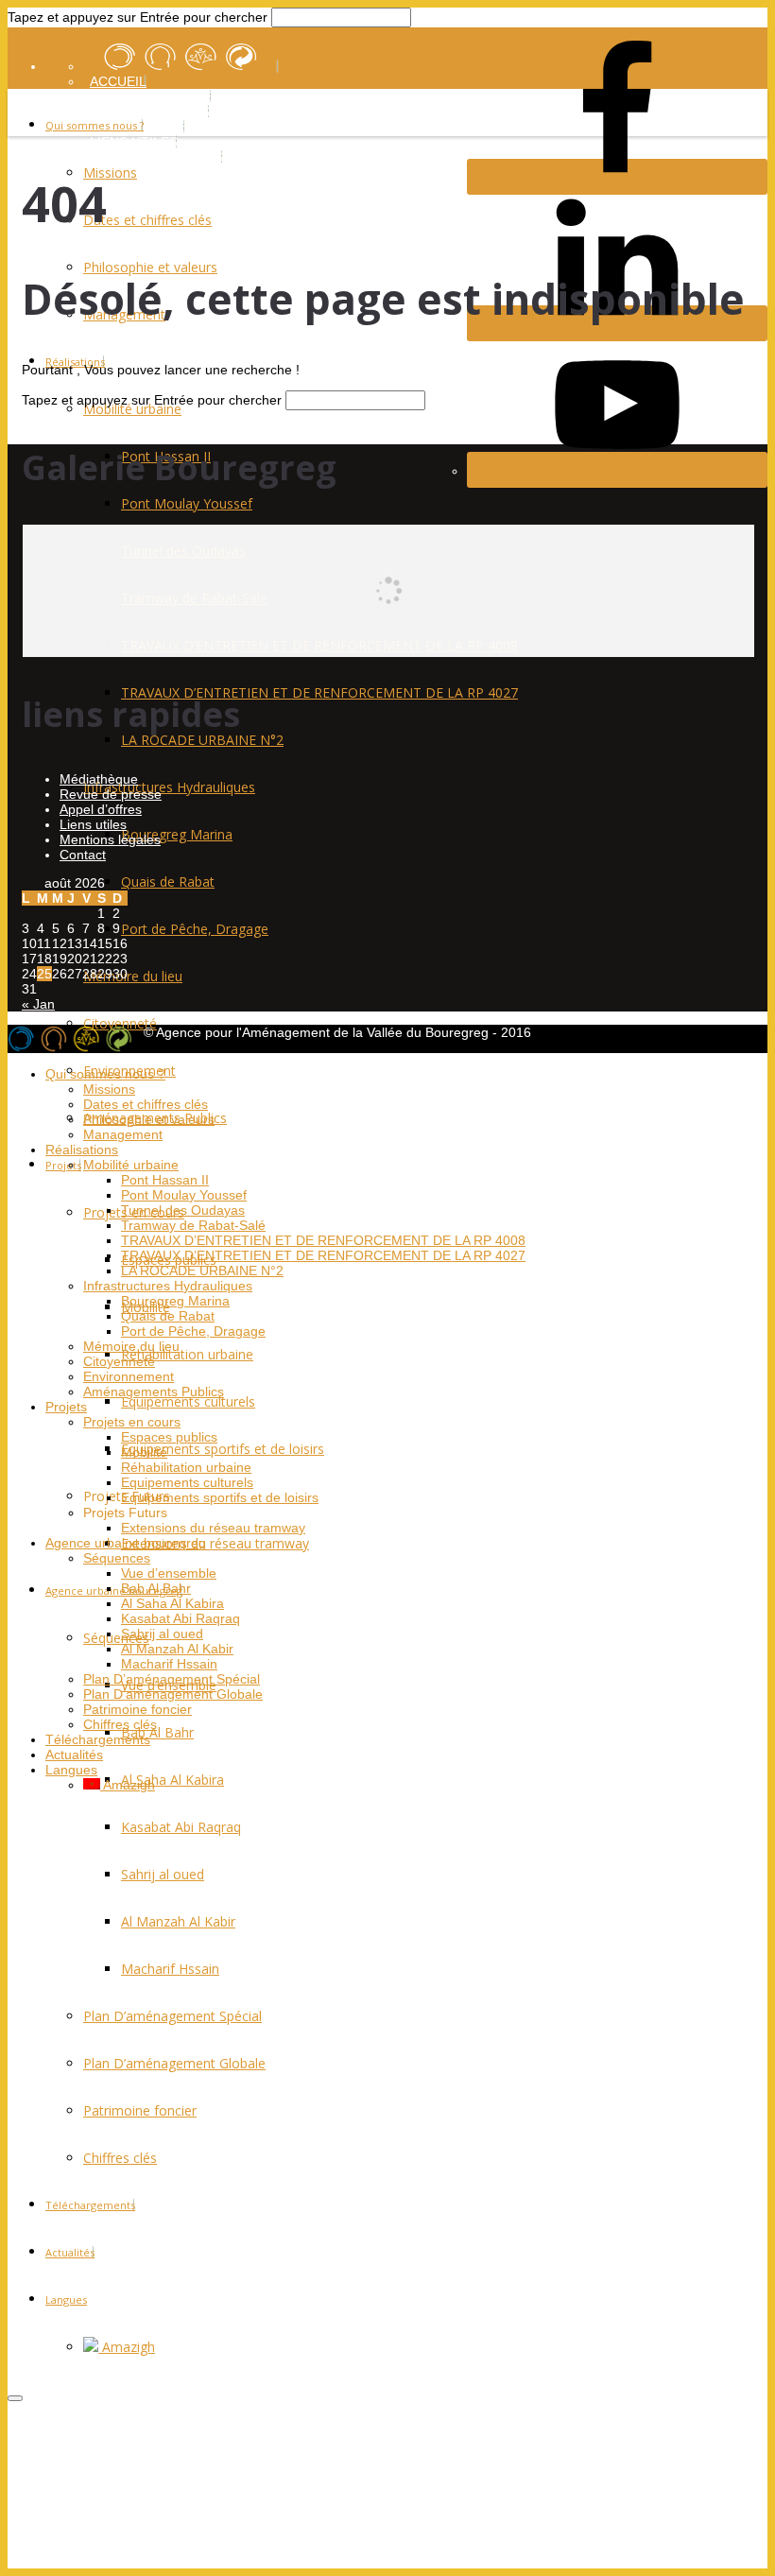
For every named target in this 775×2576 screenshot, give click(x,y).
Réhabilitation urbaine (187, 1354)
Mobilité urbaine (131, 1165)
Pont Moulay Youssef (184, 1195)
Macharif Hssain (170, 1969)
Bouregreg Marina (175, 1301)
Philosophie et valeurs (149, 1119)
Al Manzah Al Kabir (178, 1921)
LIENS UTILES (134, 142)
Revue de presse (111, 794)
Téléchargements (90, 2205)
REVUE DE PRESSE (151, 96)
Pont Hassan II (165, 1180)
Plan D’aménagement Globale (174, 2063)
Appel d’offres (101, 809)
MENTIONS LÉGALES (156, 157)
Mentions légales (110, 839)
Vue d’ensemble (169, 1573)
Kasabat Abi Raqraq (181, 1827)
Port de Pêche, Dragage (193, 1331)
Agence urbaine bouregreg (114, 1591)
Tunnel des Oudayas (183, 1210)
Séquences (116, 1638)
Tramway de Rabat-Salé (193, 1225)
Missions (109, 1089)
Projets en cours (132, 1422)
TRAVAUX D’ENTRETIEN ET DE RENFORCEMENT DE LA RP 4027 (323, 1255)
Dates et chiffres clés (146, 1104)
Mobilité (144, 1452)
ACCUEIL (118, 81)
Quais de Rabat (168, 1316)
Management (123, 1134)
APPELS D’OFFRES (150, 112)
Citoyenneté (120, 1023)
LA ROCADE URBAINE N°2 (202, 1271)
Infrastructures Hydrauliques (168, 1286)
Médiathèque (99, 779)
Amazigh (127, 2347)
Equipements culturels (188, 1401)
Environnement (129, 1376)
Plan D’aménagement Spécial (172, 2016)
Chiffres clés (120, 2158)
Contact (83, 855)
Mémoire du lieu (131, 1346)
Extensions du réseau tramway (215, 1543)
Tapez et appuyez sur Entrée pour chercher (138, 17)
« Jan (38, 1004)
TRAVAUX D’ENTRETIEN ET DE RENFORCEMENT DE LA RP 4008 (323, 1240)
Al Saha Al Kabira (172, 1780)
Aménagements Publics (154, 1392)
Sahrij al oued (163, 1874)
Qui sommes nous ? (95, 125)
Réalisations (82, 1150)
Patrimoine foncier (140, 2110)
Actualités (70, 2252)
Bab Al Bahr (157, 1732)
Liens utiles (93, 824)
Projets (63, 1165)
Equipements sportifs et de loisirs (223, 1449)
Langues (66, 2299)
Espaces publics (169, 1437)
